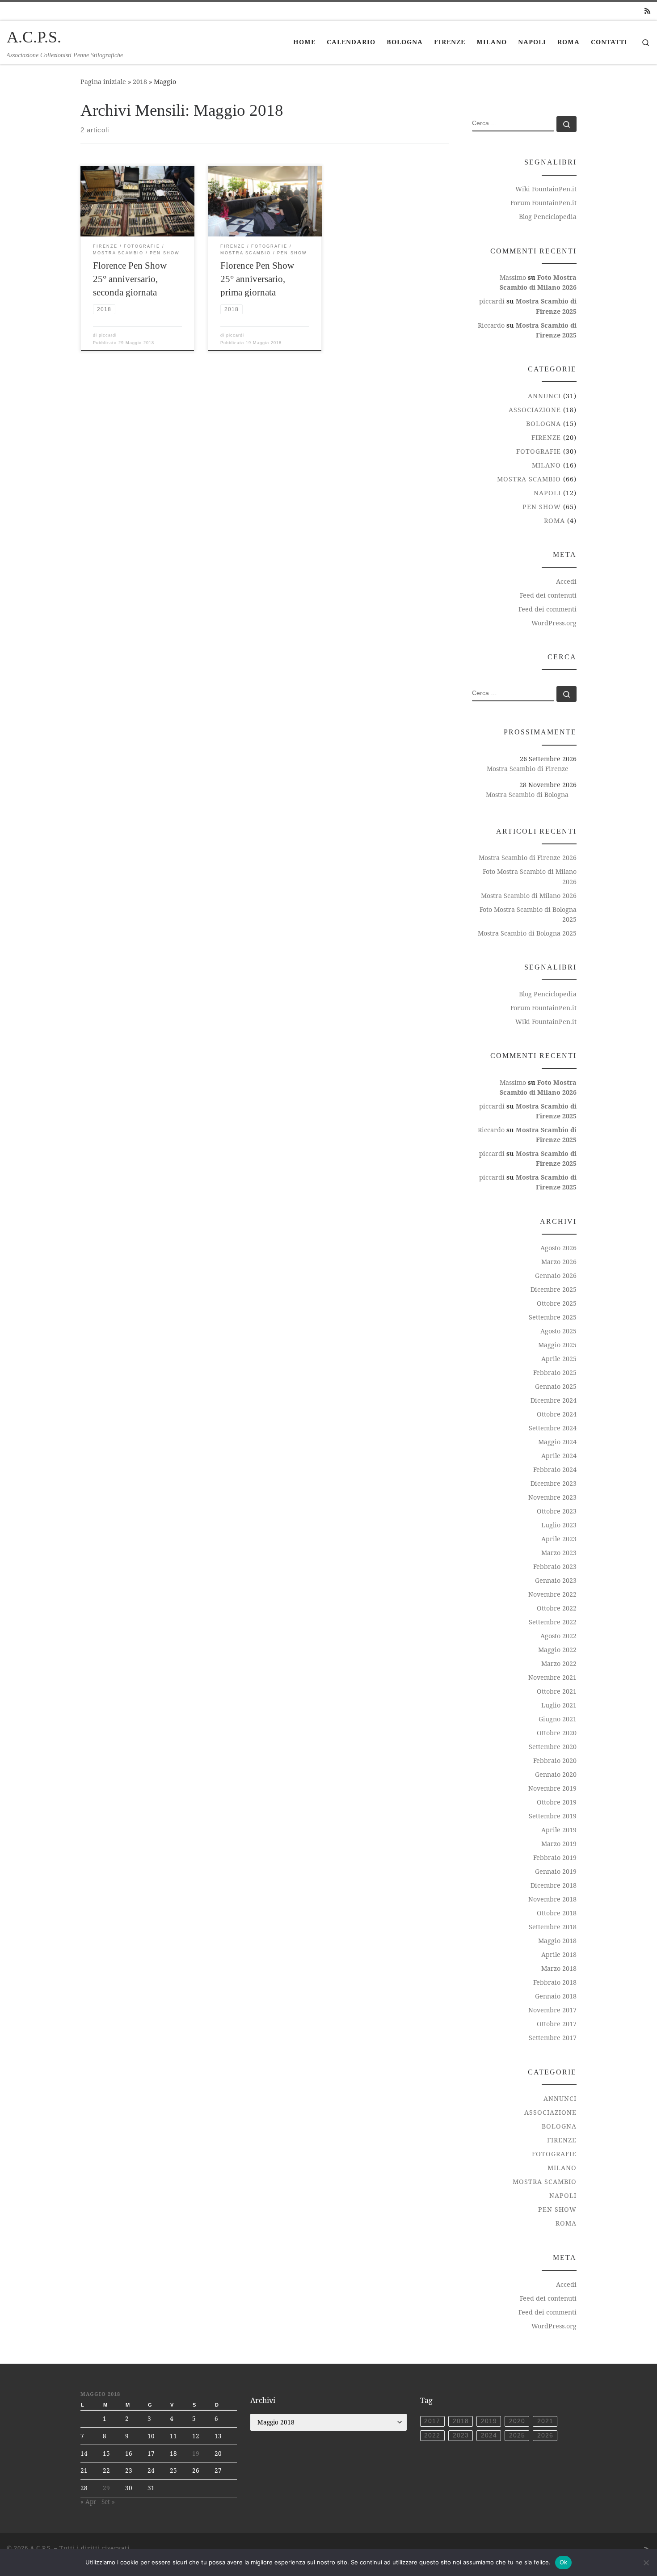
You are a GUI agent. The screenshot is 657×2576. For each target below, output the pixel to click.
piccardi (108, 335)
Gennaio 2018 (556, 1996)
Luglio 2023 (559, 1525)
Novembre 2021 (552, 1677)
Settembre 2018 (553, 1927)
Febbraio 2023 (555, 1566)
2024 (489, 2435)
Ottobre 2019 (557, 1802)
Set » (108, 2502)
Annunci (544, 396)
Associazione (535, 410)
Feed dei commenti (547, 609)
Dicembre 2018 (554, 1885)
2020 (517, 2421)
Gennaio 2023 (556, 1580)
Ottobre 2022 (557, 1608)
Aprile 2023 (559, 1539)
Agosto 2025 (558, 1331)
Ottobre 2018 (557, 1913)
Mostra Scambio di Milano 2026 (529, 896)
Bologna (543, 424)
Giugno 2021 (558, 1719)
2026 (545, 2435)
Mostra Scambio (529, 479)
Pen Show (542, 507)
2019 (489, 2421)
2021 (545, 2421)
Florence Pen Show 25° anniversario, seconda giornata (130, 279)
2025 (517, 2435)
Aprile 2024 (559, 1456)
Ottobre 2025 (557, 1303)
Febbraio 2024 (555, 1469)
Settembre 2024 (553, 1428)
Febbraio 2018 (555, 1982)
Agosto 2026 (558, 1248)
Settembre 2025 (553, 1317)
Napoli (547, 493)
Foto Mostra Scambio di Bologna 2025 (528, 914)
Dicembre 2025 (554, 1289)
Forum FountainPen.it (543, 203)
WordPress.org (554, 623)
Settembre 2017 (553, 2038)
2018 (140, 82)
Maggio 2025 (557, 1345)
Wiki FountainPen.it (546, 189)
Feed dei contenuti (548, 595)
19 (196, 2454)
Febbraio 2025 (555, 1372)
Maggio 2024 (557, 1442)
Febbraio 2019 (555, 1857)
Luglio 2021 (559, 1705)
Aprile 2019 (559, 1830)
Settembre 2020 (553, 1747)
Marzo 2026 (559, 1262)
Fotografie (539, 451)
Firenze (546, 437)
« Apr (88, 2502)
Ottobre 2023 (557, 1511)
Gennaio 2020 (556, 1774)
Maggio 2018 (557, 1941)
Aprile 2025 (559, 1359)
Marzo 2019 (559, 1844)
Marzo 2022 (559, 1663)
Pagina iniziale (103, 82)
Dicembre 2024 (554, 1400)
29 (106, 2488)
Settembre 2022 (553, 1622)
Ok (564, 2562)
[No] (646, 2563)
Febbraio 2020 (555, 1760)
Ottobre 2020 (557, 1733)
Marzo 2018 (559, 1968)
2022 (432, 2435)
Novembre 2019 (552, 1788)
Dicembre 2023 (554, 1483)
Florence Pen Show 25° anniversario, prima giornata (257, 279)
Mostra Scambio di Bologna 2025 (527, 933)
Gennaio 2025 (556, 1386)
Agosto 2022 (558, 1636)
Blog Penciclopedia (548, 217)
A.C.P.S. (41, 2548)
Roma (554, 521)
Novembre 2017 (552, 2010)
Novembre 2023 (552, 1497)
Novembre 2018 (552, 1899)
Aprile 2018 (559, 1954)
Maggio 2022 (557, 1650)
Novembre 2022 (552, 1594)
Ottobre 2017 (557, 2024)
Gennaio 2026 (556, 1275)
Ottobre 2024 (557, 1414)
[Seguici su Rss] (647, 11)
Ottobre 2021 (557, 1691)
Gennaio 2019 (556, 1871)
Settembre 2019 (553, 1816)
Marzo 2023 (559, 1553)
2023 (461, 2435)
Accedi (566, 581)
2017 (432, 2421)
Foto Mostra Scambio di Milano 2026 (530, 876)
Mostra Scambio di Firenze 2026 (528, 858)
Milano (546, 465)
